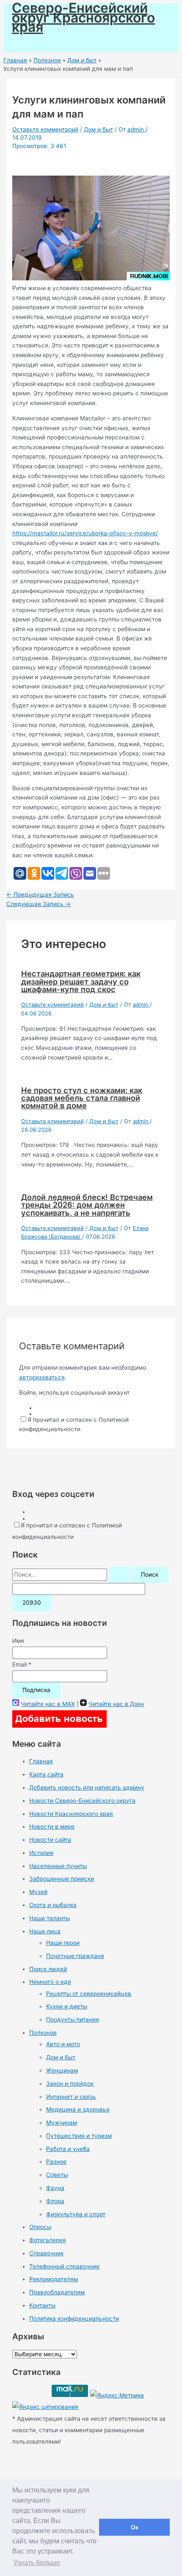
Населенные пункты (58, 1866)
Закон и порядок (70, 2084)
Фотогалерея (48, 2240)
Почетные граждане (75, 1956)
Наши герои (63, 1943)
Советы (57, 2175)
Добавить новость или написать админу (87, 1787)
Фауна (55, 2188)
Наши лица (45, 1931)
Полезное (43, 2033)
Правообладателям (57, 2292)
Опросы (40, 2227)
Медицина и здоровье (78, 2109)
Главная (41, 1761)
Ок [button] (135, 2527)
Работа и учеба (68, 2149)
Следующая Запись (39, 904)
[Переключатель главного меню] (30, 42)
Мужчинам (62, 2123)
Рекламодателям (54, 2279)
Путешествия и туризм (79, 2136)
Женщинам (62, 2070)
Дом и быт (98, 129)
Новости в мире (52, 1826)
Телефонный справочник (64, 2266)
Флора (55, 2201)
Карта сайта (46, 1774)
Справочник (46, 2253)
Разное (56, 2162)
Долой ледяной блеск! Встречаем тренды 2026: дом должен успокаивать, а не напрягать (87, 1205)
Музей (38, 1892)
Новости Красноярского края (71, 1814)
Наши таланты (50, 1918)
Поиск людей (48, 1969)
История (41, 1853)
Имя (18, 1641)
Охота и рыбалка (53, 1905)
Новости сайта (50, 1840)
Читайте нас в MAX (48, 1704)
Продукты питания (73, 2019)
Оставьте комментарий (45, 129)
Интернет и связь (71, 2097)
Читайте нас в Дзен (116, 1704)
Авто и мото (63, 2044)
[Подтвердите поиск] (119, 1575)
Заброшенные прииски (62, 1879)
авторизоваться (42, 1377)
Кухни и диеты (67, 2006)
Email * (22, 1664)
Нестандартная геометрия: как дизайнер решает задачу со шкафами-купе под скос (81, 981)
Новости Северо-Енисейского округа (82, 1801)
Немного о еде (50, 1982)
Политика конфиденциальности (74, 2319)
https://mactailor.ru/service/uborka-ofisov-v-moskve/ (85, 533)
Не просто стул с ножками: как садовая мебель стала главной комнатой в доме (82, 1098)
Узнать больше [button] (37, 2563)
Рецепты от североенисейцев (89, 1994)
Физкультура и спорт (76, 2214)
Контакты (42, 2305)
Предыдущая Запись (40, 895)
